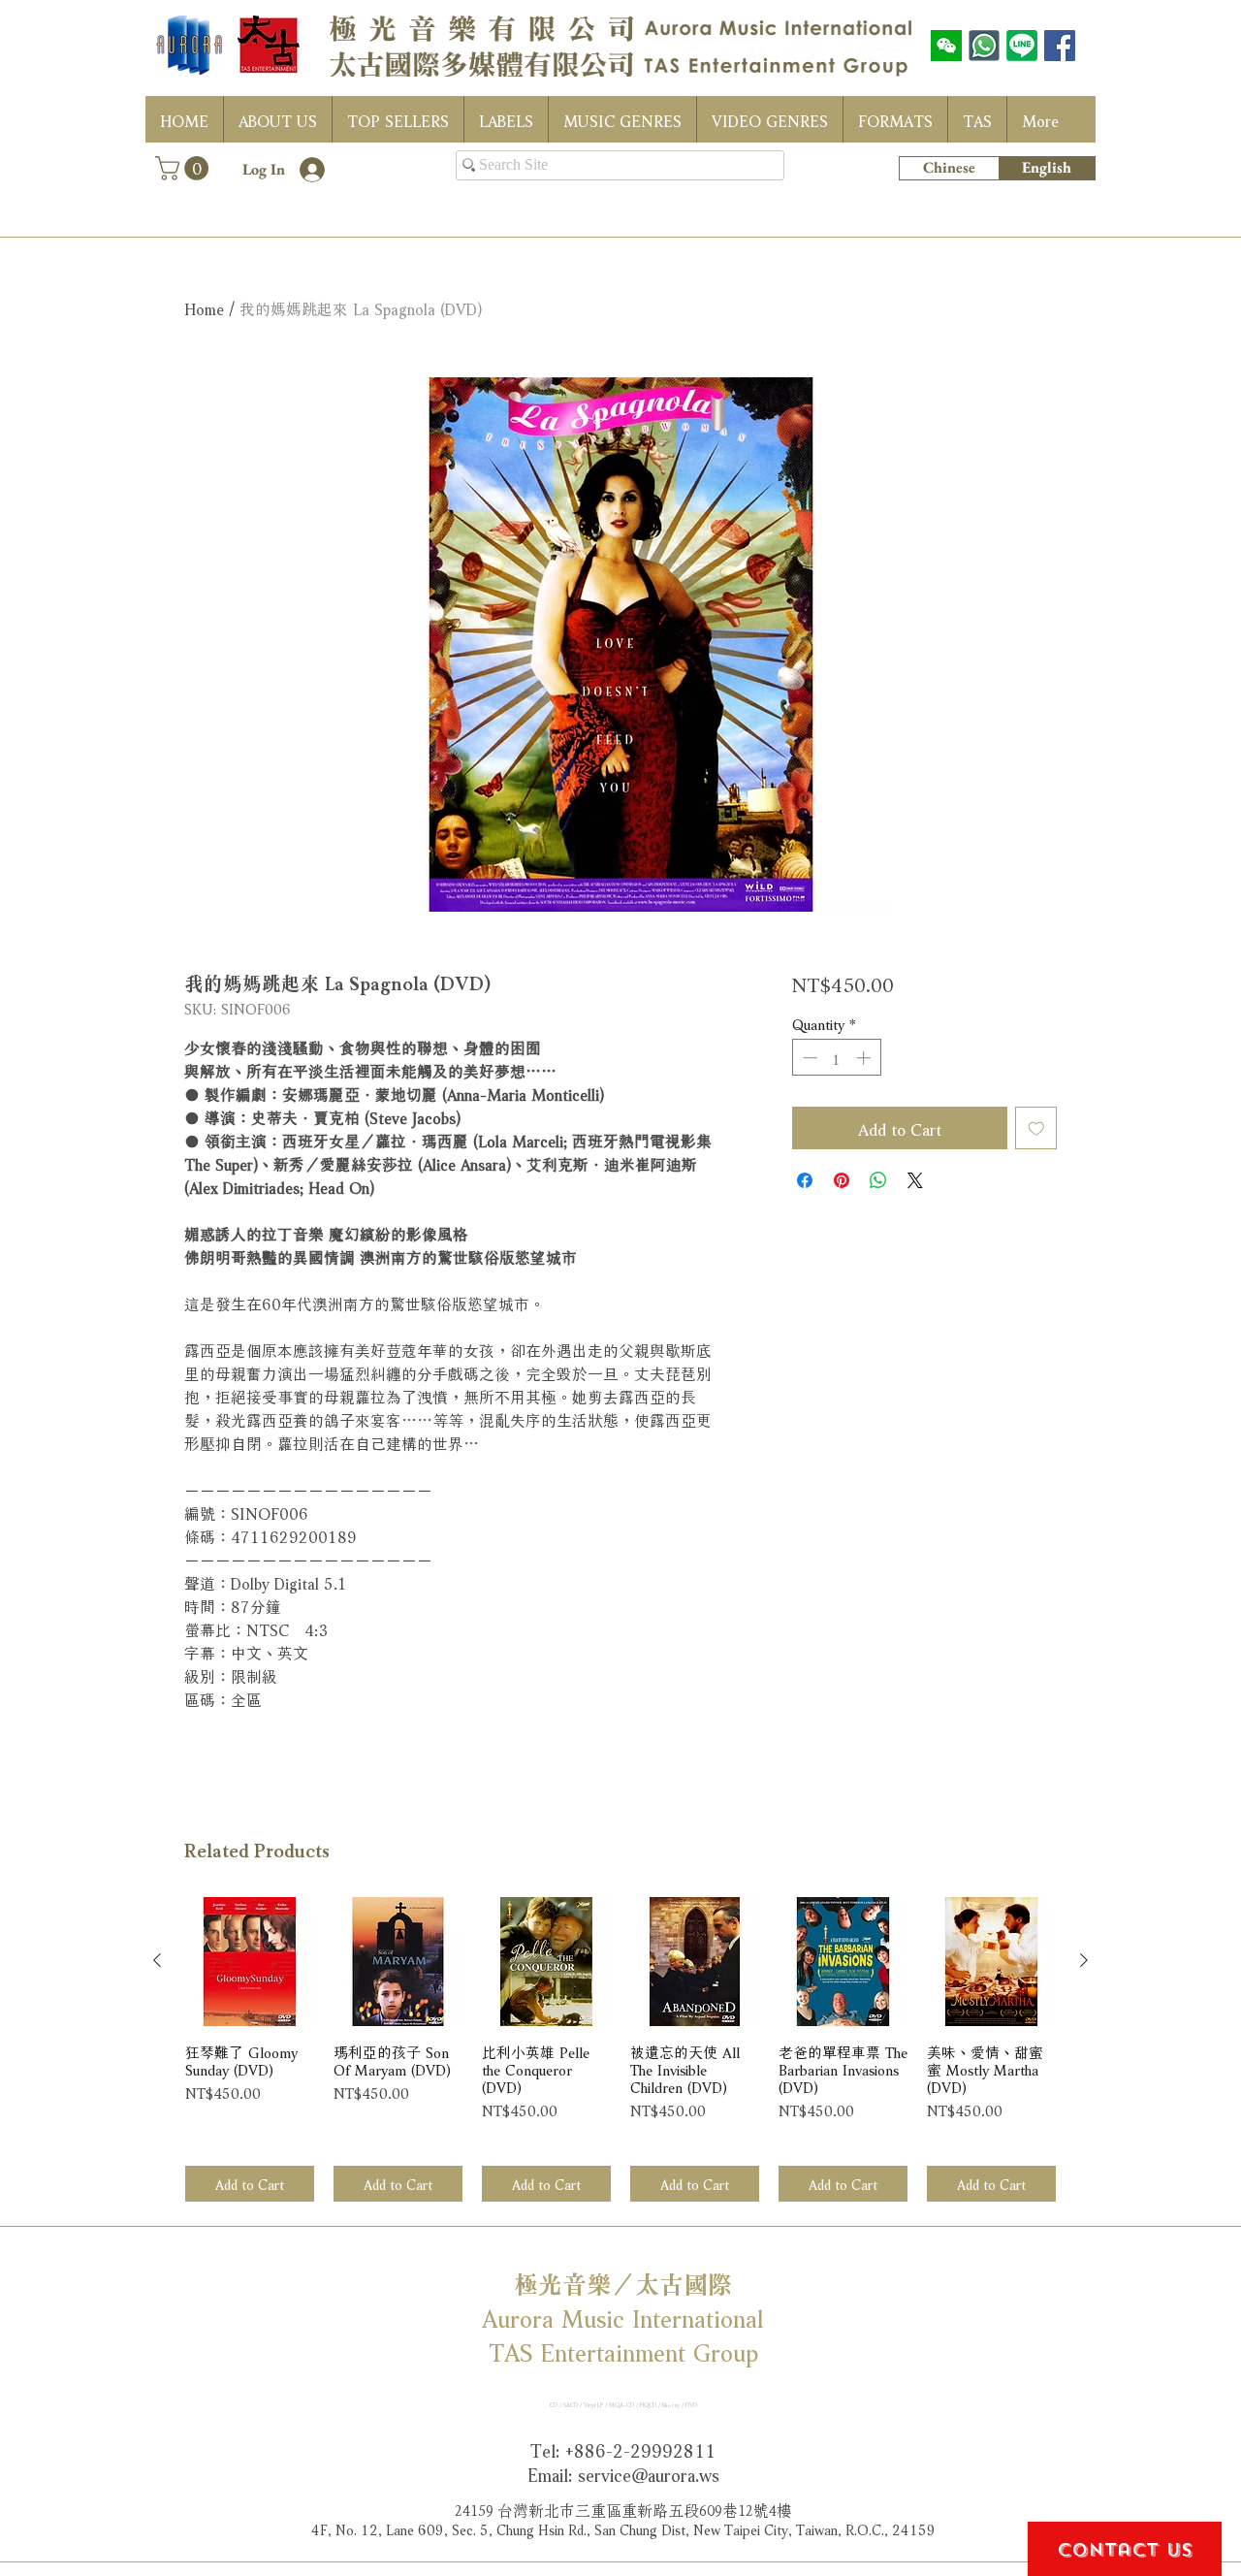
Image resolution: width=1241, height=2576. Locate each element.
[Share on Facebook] (805, 1180)
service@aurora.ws (649, 2473)
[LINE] (1022, 46)
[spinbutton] (836, 1058)
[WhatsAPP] (984, 46)
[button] (185, 168)
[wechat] (946, 46)
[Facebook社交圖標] (1060, 46)
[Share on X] (915, 1180)
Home (204, 307)
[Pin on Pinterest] (842, 1180)
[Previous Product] (157, 1960)
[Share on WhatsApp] (878, 1180)
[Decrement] (808, 1058)
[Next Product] (1084, 1960)
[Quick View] (250, 1962)
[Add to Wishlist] (1036, 1128)
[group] (620, 2050)
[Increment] (865, 1058)
